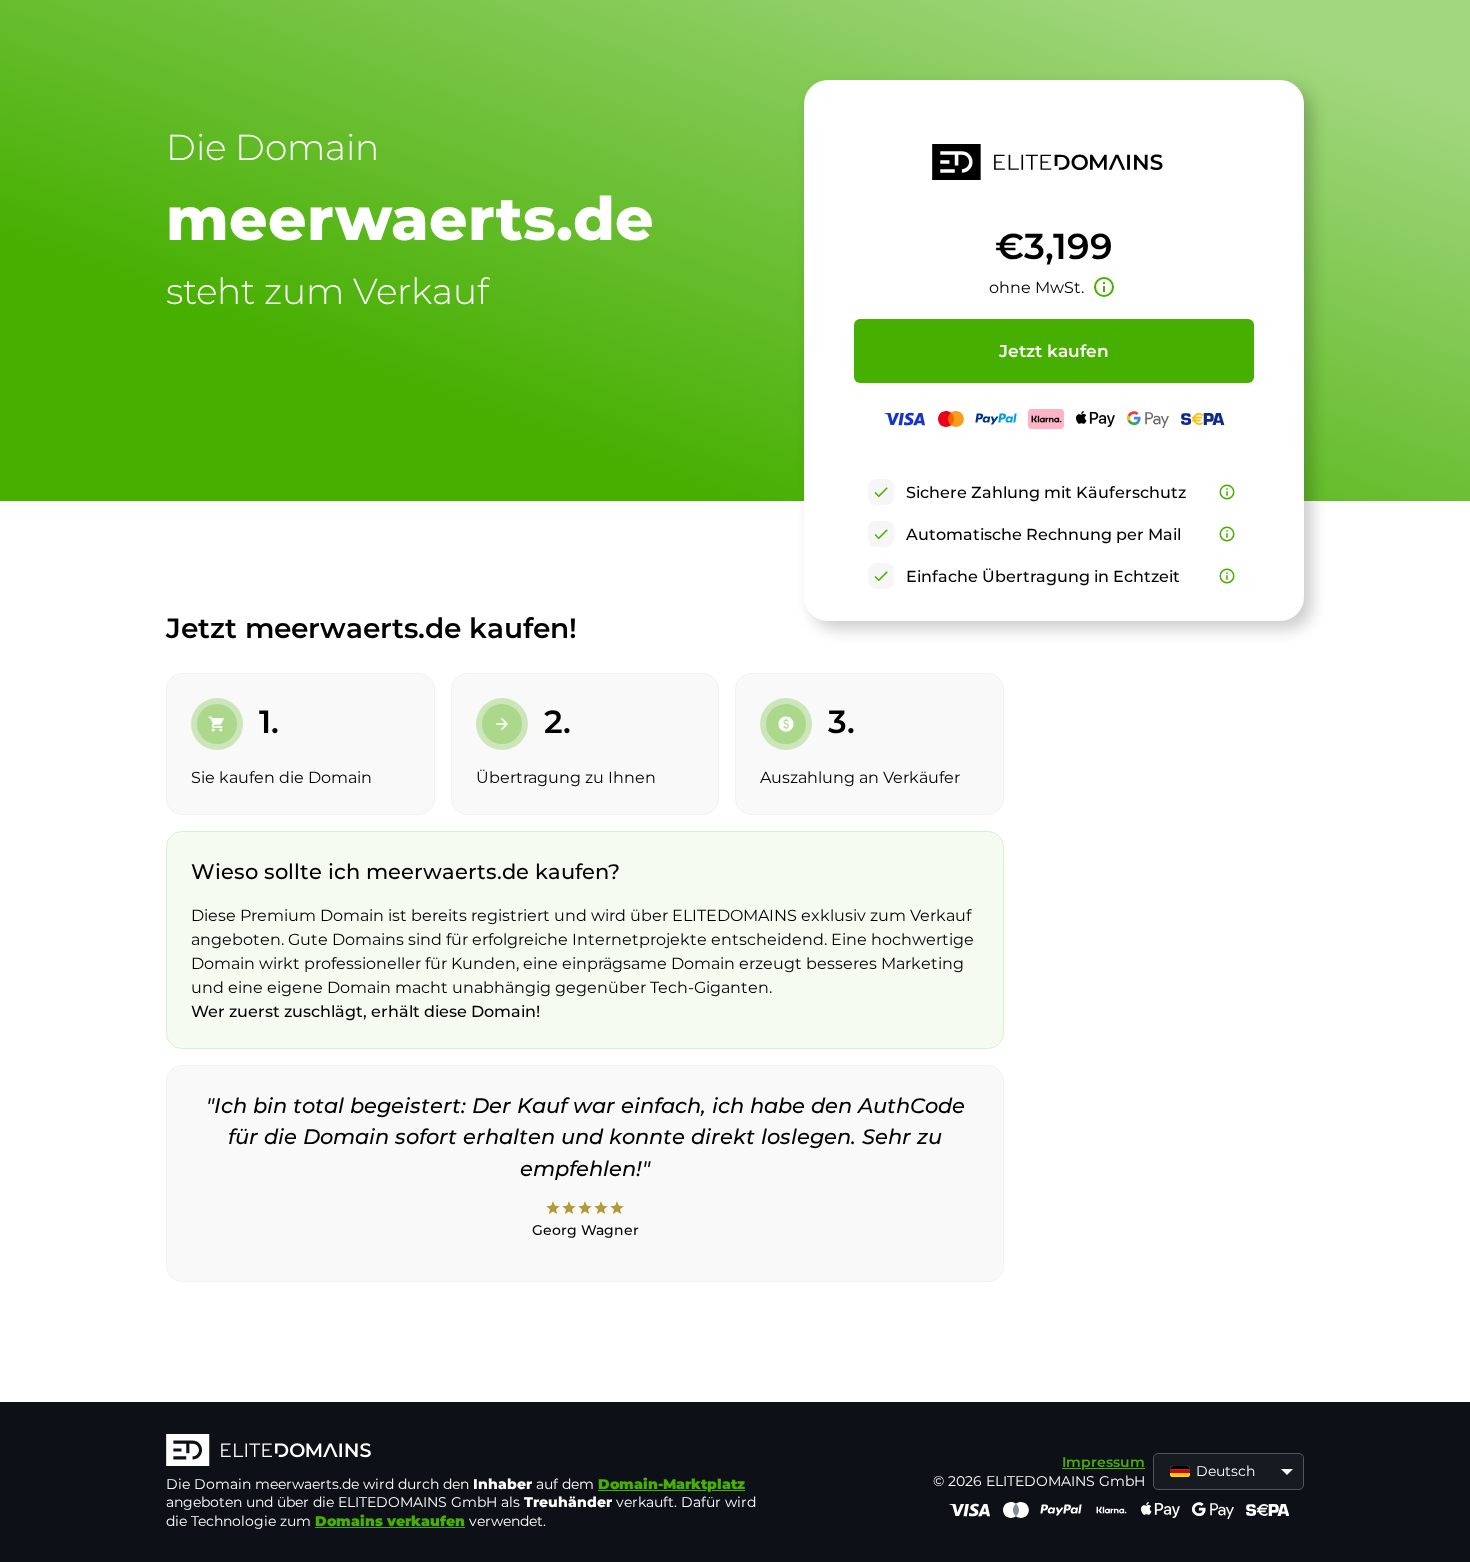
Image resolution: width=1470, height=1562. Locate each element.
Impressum (1103, 1462)
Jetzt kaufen (1054, 351)
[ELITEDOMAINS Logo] (466, 1452)
